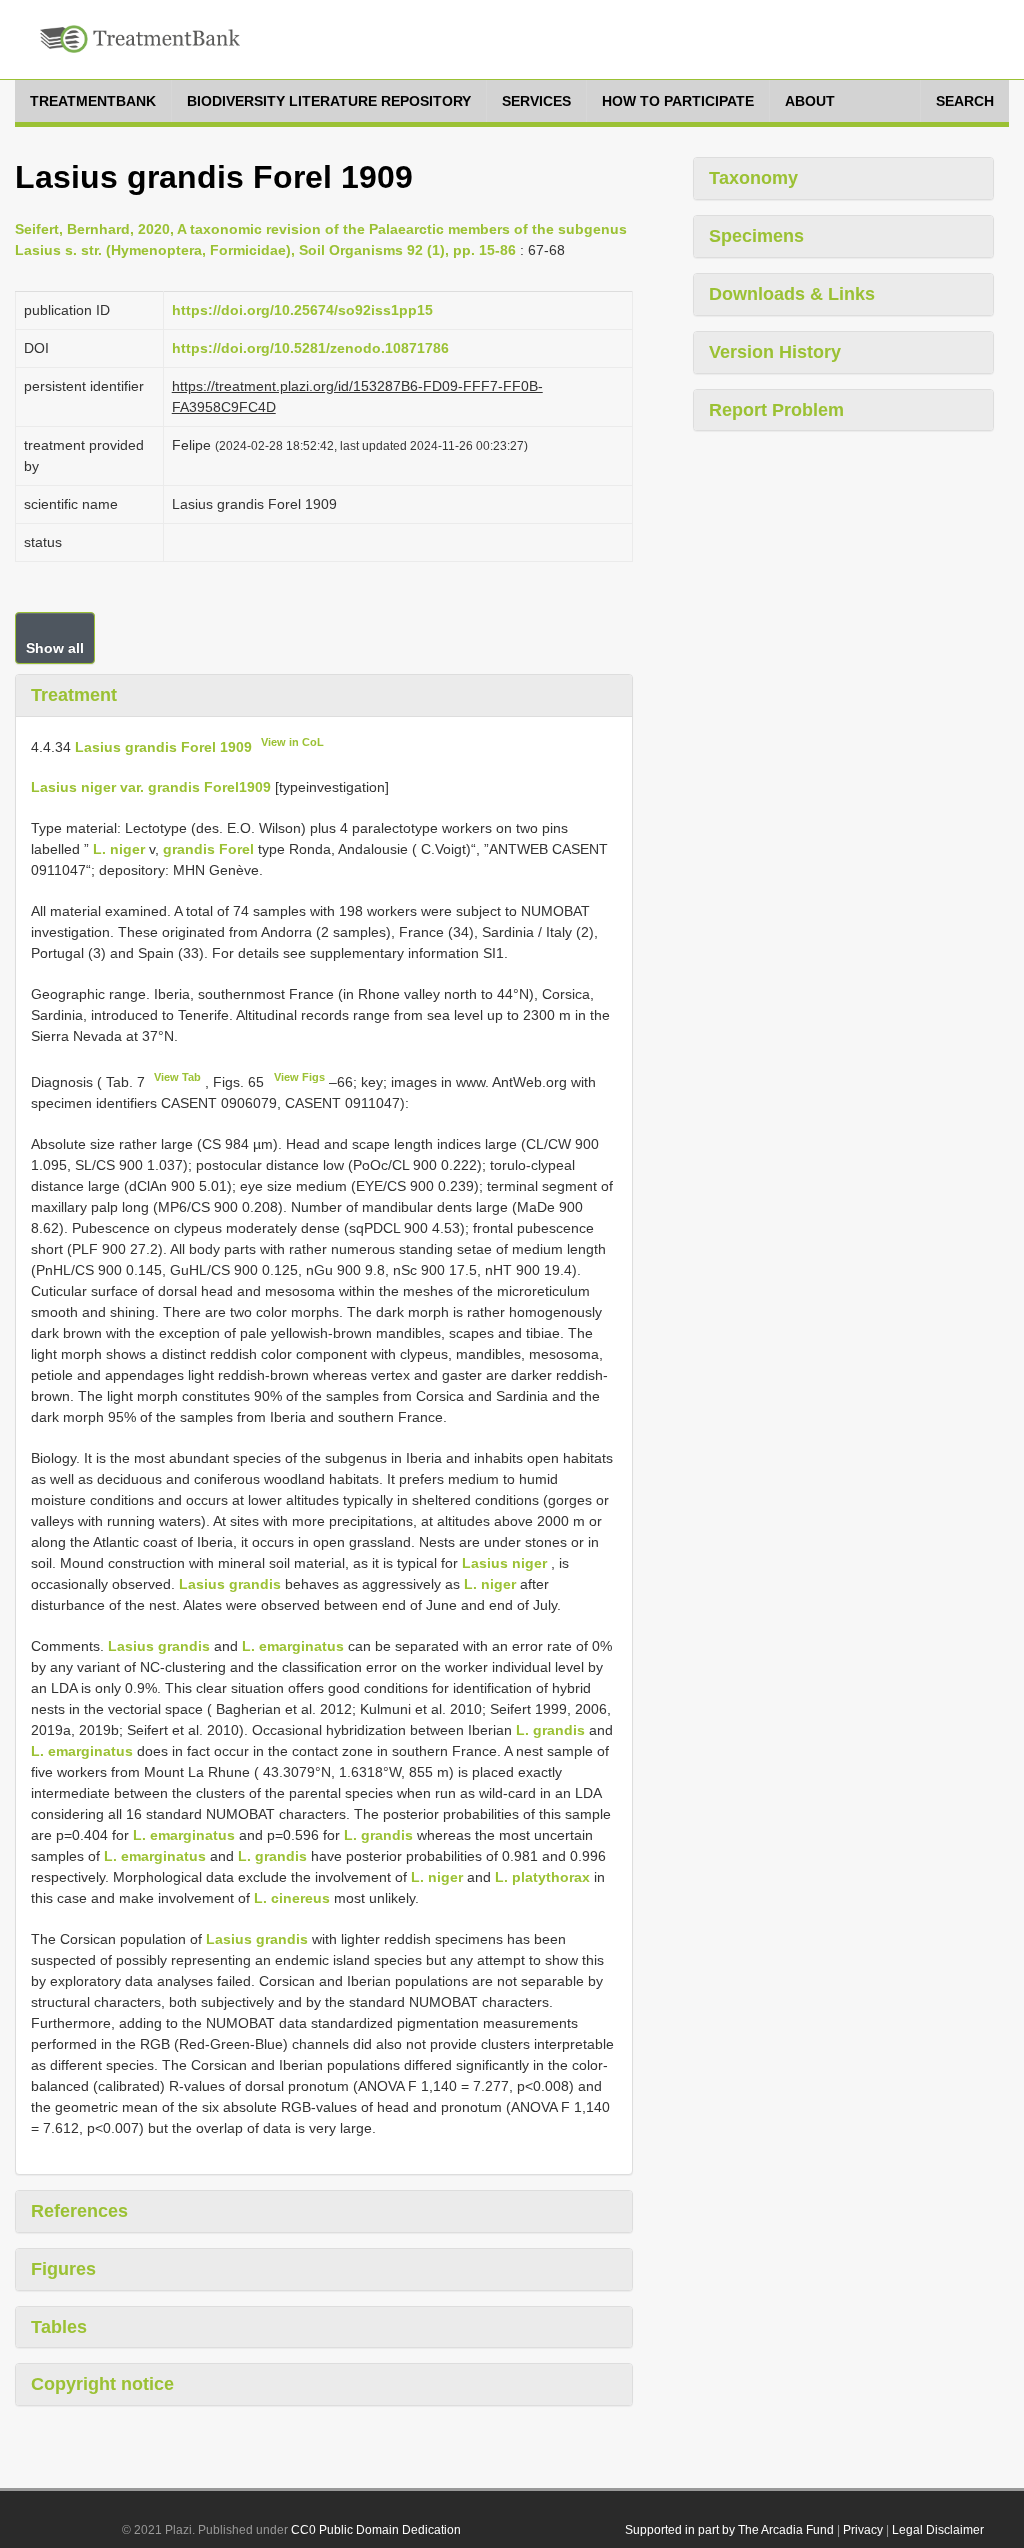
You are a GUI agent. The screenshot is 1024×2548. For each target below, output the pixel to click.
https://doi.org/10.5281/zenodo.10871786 (310, 348)
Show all (55, 648)
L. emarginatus (293, 1646)
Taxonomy (753, 178)
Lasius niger (504, 1563)
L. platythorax (542, 1877)
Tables (59, 2327)
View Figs (299, 1077)
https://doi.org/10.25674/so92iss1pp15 (302, 310)
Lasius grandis (230, 1584)
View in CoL (292, 742)
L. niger (119, 849)
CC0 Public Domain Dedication (376, 2530)
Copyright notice (102, 2384)
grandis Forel (208, 849)
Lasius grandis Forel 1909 (163, 746)
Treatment (74, 695)
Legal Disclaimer (938, 2530)
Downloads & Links (792, 294)
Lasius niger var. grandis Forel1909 (151, 787)
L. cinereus (292, 1898)
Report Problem (776, 410)
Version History (775, 352)
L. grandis (550, 1730)
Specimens (756, 236)
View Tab (177, 1077)
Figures (63, 2269)
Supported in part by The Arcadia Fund (729, 2530)
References (79, 2211)
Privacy (863, 2530)
